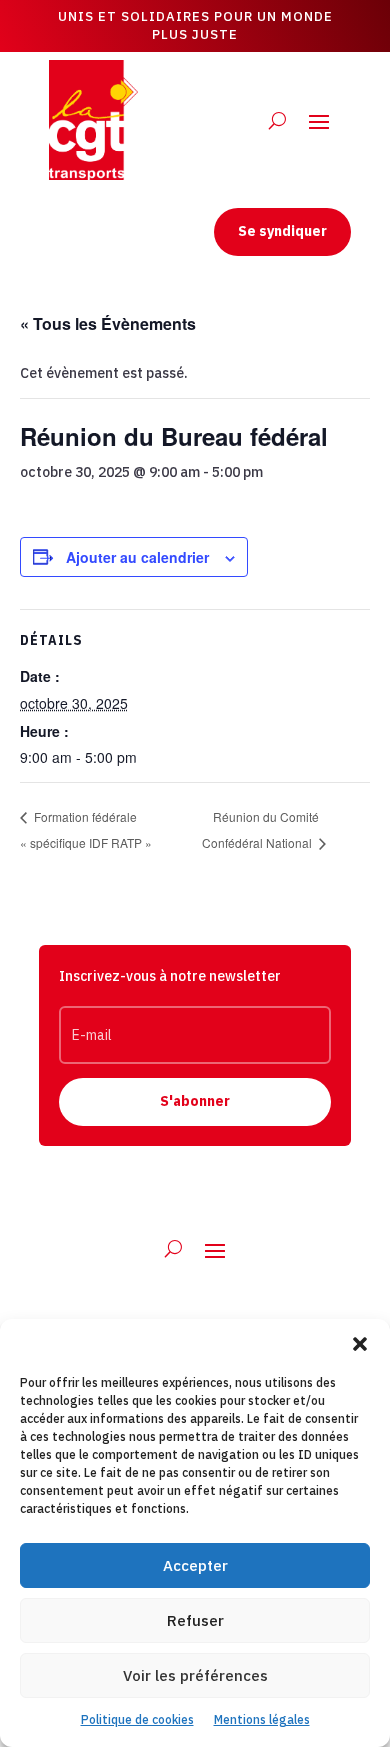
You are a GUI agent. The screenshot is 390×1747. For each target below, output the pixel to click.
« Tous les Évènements (108, 323)
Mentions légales (262, 1719)
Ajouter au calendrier (137, 557)
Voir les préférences (195, 1675)
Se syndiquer (282, 231)
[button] (360, 1344)
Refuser (195, 1620)
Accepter (195, 1565)
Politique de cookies (137, 1719)
